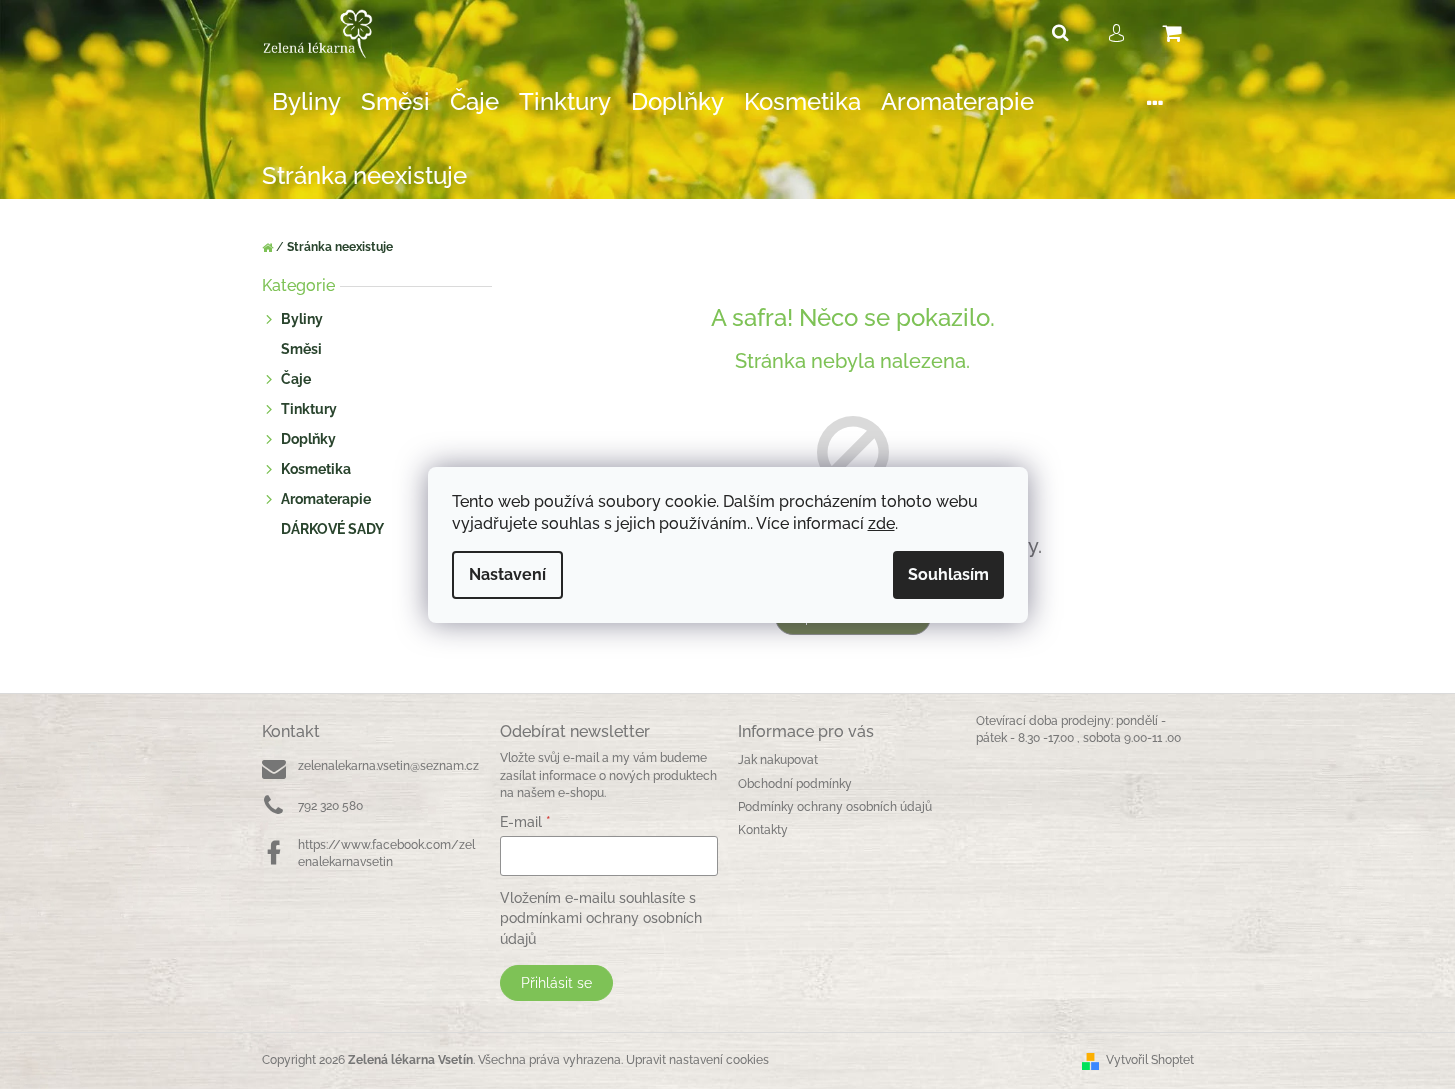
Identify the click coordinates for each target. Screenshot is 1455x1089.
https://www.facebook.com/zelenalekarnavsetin (386, 853)
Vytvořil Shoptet (1150, 1060)
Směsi (301, 349)
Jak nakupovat (778, 760)
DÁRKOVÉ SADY (332, 529)
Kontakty (763, 830)
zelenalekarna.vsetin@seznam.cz (388, 766)
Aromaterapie (326, 499)
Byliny (302, 319)
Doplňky (308, 439)
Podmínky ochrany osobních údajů (835, 807)
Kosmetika (316, 469)
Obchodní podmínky (795, 784)
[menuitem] (306, 102)
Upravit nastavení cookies (697, 1060)
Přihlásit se (556, 983)
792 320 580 (330, 806)
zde (881, 523)
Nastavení (507, 574)
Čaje (296, 379)
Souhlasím (948, 574)
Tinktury (309, 409)
